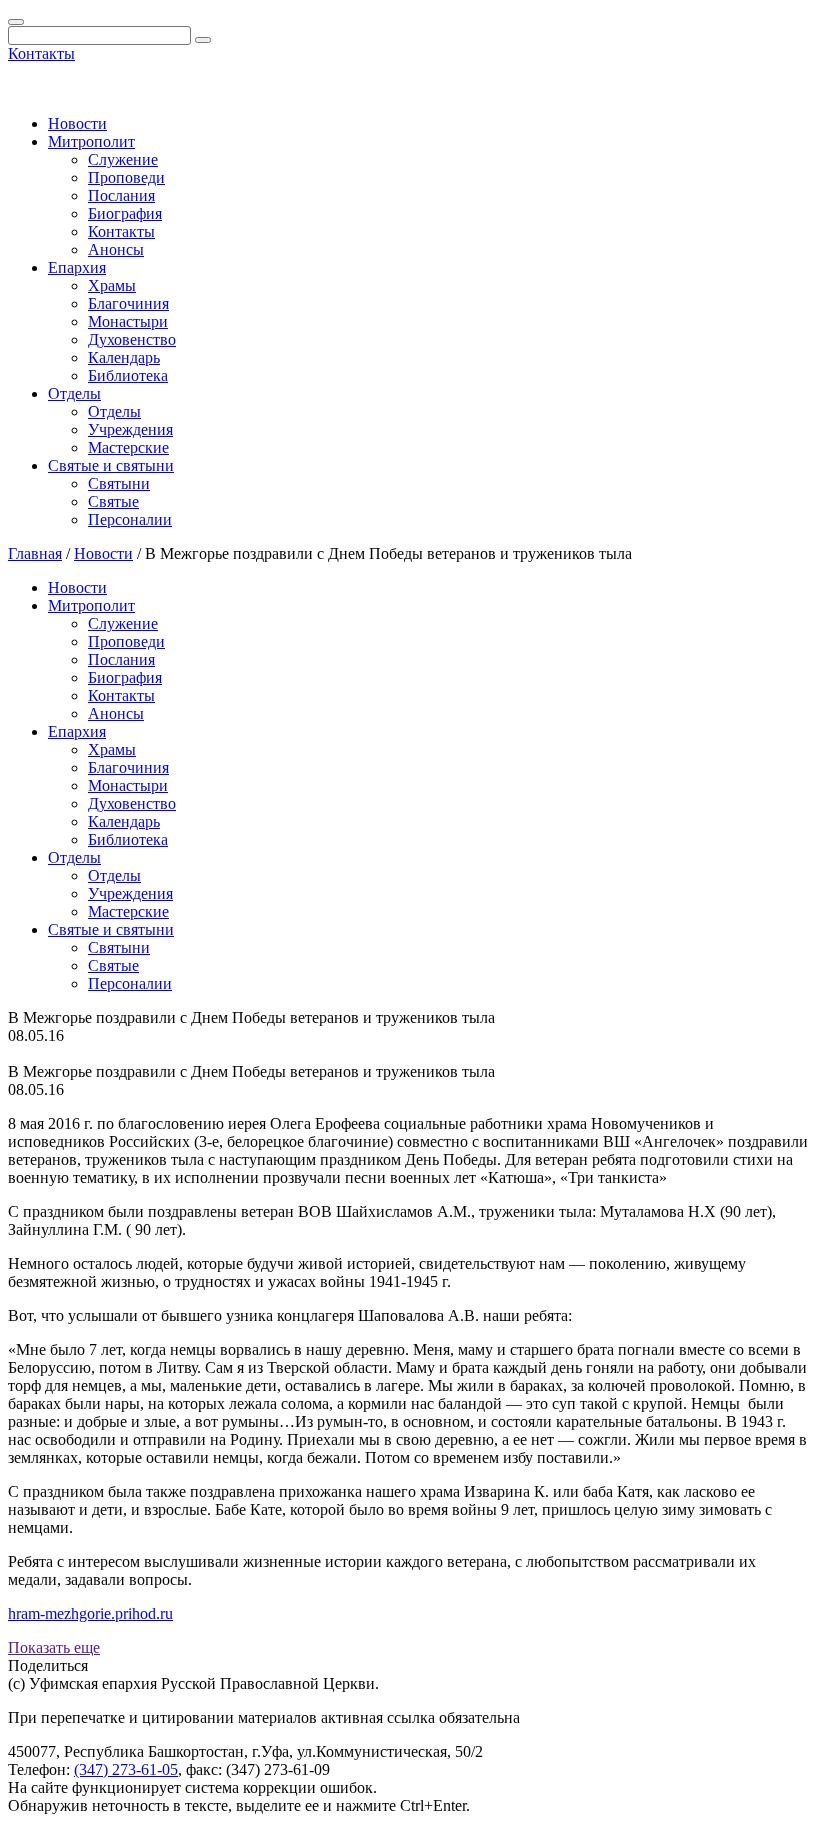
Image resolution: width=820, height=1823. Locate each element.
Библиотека (128, 375)
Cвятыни (119, 483)
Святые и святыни (111, 465)
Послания (121, 195)
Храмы (112, 285)
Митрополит (91, 141)
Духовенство (132, 339)
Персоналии (130, 519)
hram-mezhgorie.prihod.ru (90, 1613)
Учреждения (130, 429)
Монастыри (128, 321)
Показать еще (54, 1647)
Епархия (77, 267)
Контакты (41, 53)
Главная (35, 553)
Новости (77, 123)
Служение (123, 159)
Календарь (124, 357)
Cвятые (113, 501)
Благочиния (128, 303)
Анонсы (116, 249)
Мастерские (128, 447)
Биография (125, 213)
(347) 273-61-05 (126, 1769)
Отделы (74, 393)
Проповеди (126, 177)
